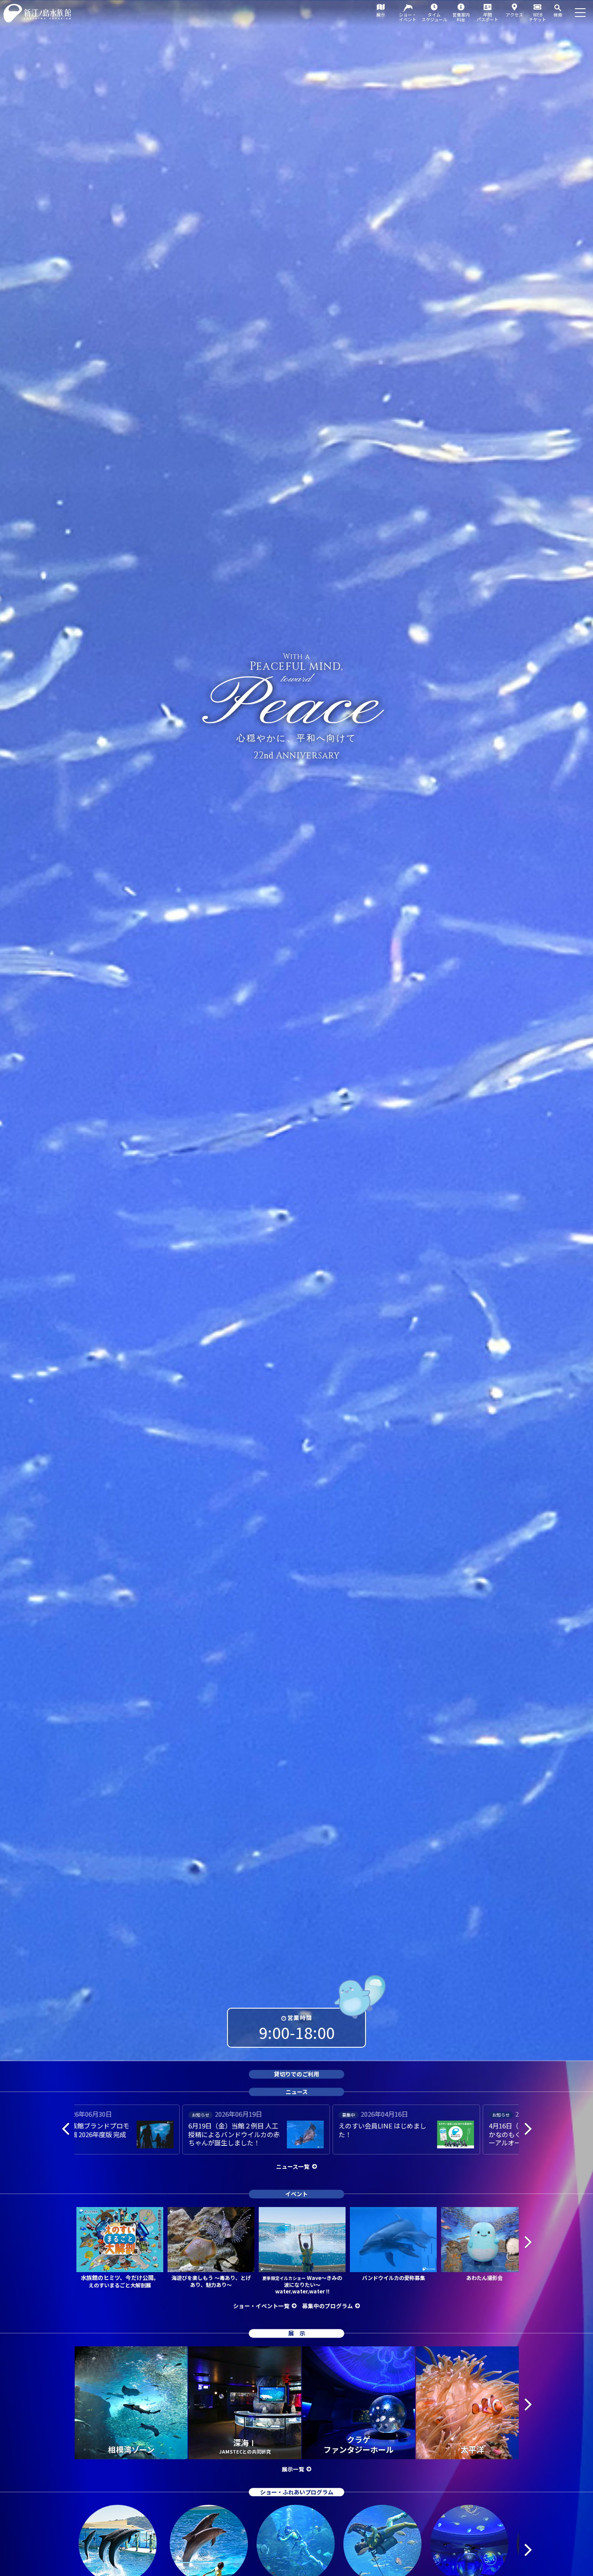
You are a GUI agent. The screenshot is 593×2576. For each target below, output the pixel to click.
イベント (296, 2194)
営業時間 (300, 2018)
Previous (66, 2128)
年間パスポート (488, 17)
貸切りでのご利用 (296, 2074)
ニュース (297, 2092)
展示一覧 (293, 2469)
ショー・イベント (408, 17)
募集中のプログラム (328, 2306)
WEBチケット (537, 17)
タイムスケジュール (434, 17)
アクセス (514, 15)
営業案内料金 (461, 17)
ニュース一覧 (293, 2166)
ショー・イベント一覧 (261, 2306)
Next (527, 2128)
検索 (558, 15)
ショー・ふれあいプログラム (297, 2492)
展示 (381, 15)
